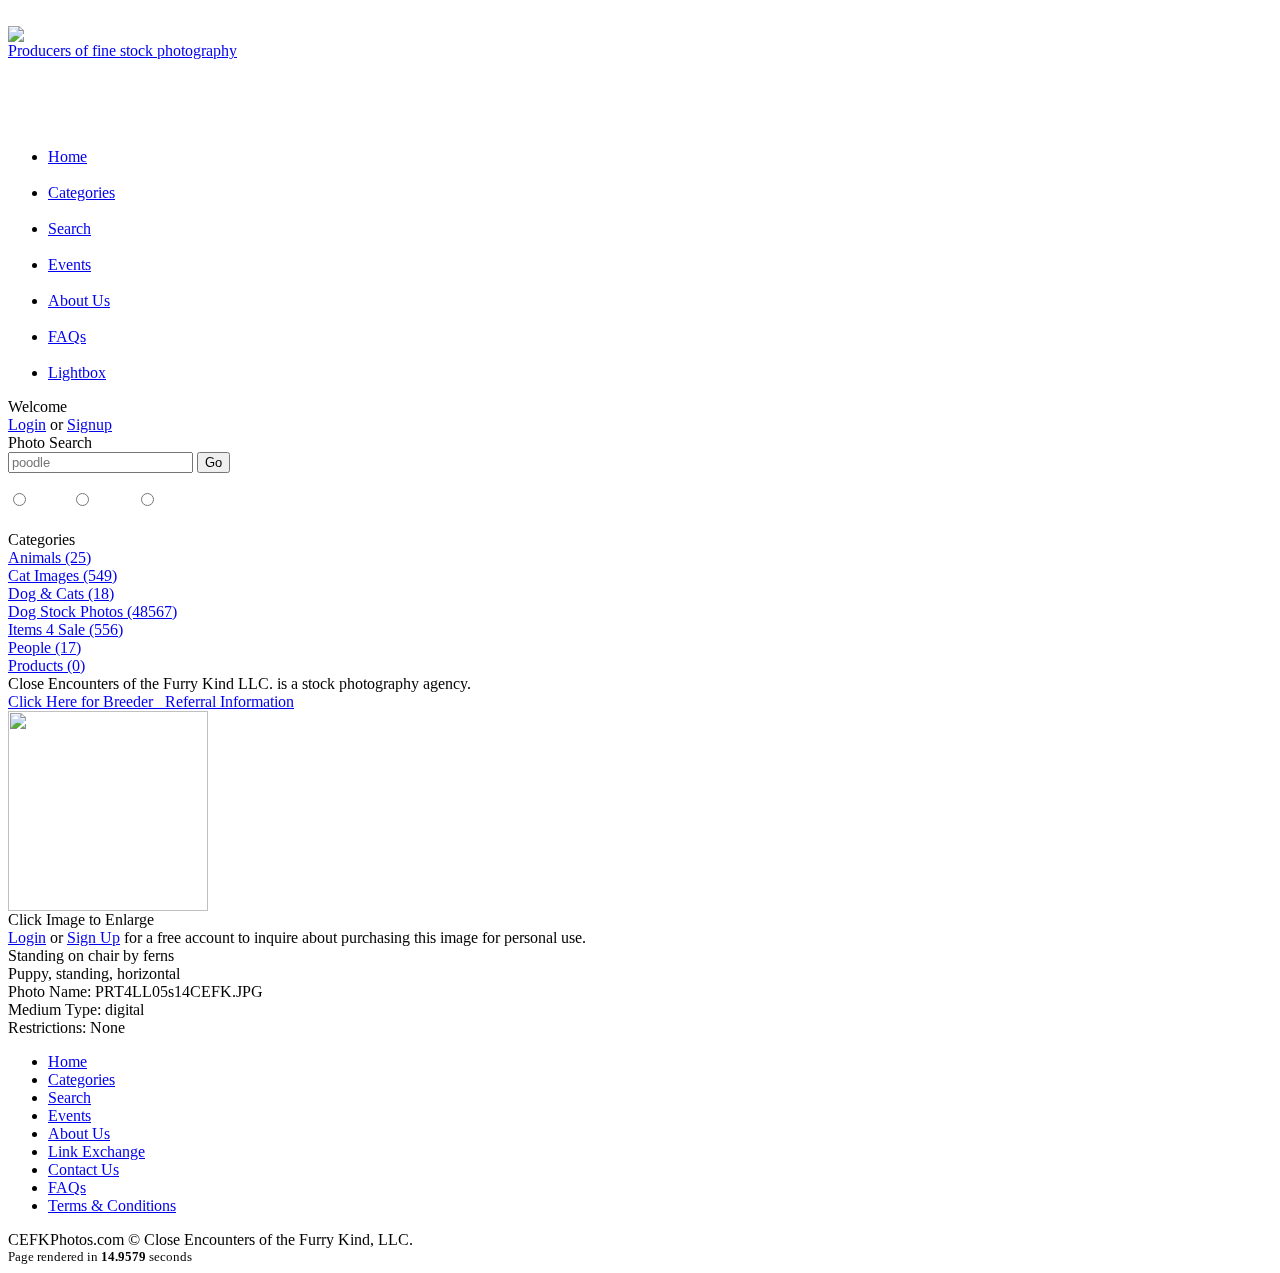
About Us (79, 300)
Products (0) (46, 665)
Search (69, 228)
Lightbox (77, 372)
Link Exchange (96, 1151)
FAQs (67, 336)
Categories (81, 192)
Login (27, 424)
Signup (89, 424)
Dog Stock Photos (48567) (92, 611)
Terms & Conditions (112, 1205)
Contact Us (83, 1169)
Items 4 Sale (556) (65, 629)
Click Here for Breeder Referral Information (151, 701)
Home (67, 156)
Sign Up (93, 937)
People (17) (44, 647)
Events (69, 264)
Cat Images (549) (62, 575)
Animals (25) (49, 557)
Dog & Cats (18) (61, 593)
